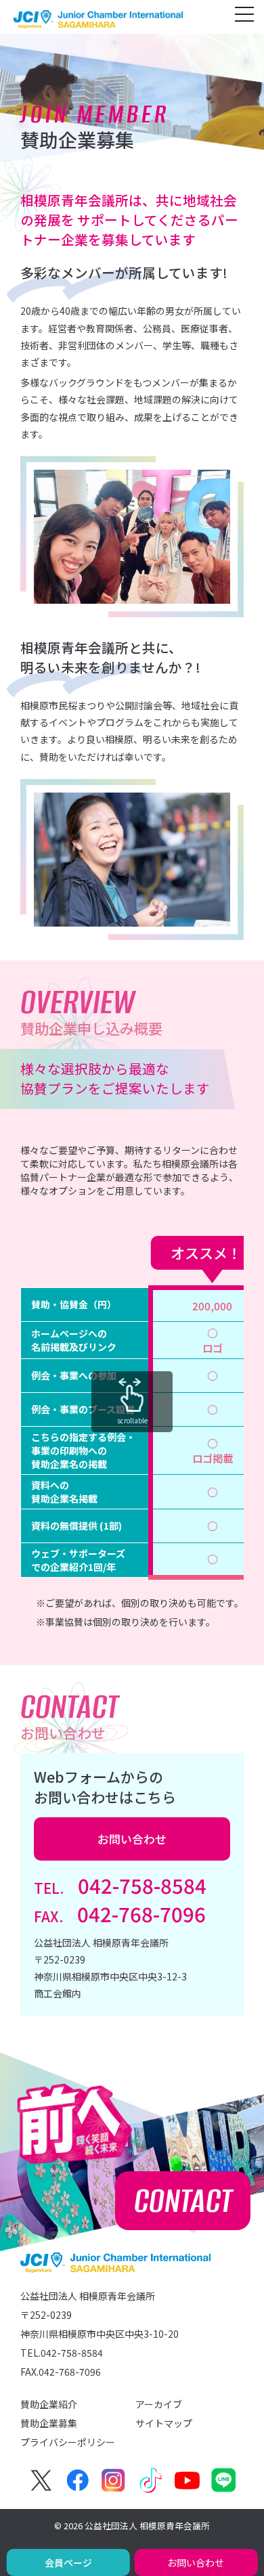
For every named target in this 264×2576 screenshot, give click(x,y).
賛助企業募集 (49, 2423)
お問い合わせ (196, 2562)
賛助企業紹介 (49, 2404)
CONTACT (183, 2201)
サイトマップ (164, 2423)
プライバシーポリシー (68, 2442)
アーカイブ (159, 2404)
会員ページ (68, 2562)
